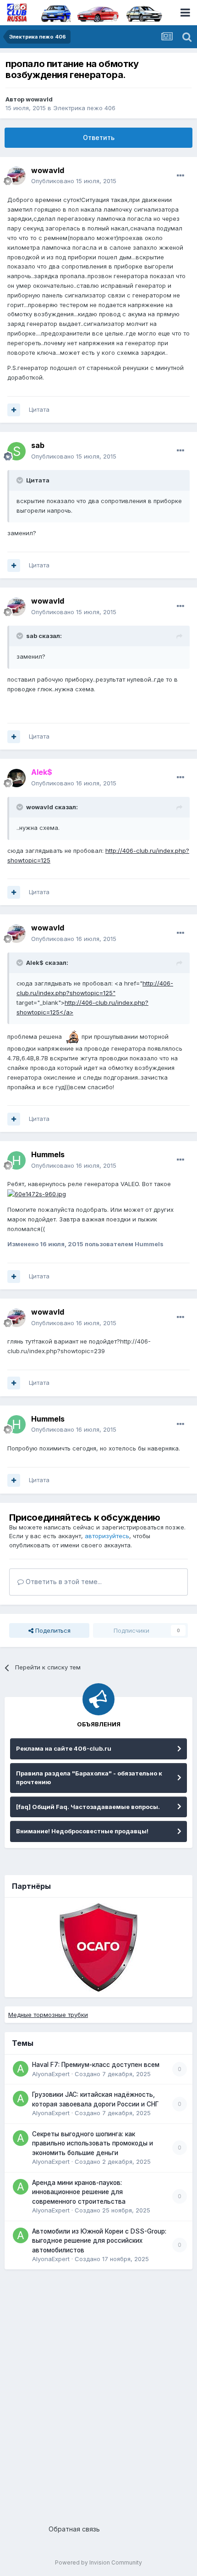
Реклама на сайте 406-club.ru (64, 1748)
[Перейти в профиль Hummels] (16, 1160)
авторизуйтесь (107, 1536)
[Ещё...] (181, 176)
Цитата (39, 409)
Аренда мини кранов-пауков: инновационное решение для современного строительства (79, 2192)
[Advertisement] (98, 2393)
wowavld (39, 99)
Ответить (99, 137)
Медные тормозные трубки (48, 2015)
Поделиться (52, 1630)
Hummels (48, 1154)
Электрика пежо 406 (84, 108)
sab (38, 445)
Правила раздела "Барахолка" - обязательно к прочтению (89, 1778)
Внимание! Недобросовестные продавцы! (82, 1831)
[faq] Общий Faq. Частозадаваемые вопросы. (88, 1807)
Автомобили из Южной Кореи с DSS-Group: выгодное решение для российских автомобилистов (99, 2241)
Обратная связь (74, 2529)
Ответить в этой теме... (63, 1582)
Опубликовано (74, 181)
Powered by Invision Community (98, 2562)
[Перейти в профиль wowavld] (16, 176)
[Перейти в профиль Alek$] (16, 778)
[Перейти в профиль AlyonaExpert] (21, 2069)
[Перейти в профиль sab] (16, 451)
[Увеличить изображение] (72, 1036)
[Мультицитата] (14, 410)
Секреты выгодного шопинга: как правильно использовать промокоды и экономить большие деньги (93, 2143)
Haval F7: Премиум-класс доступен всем (96, 2065)
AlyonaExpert (51, 2074)
